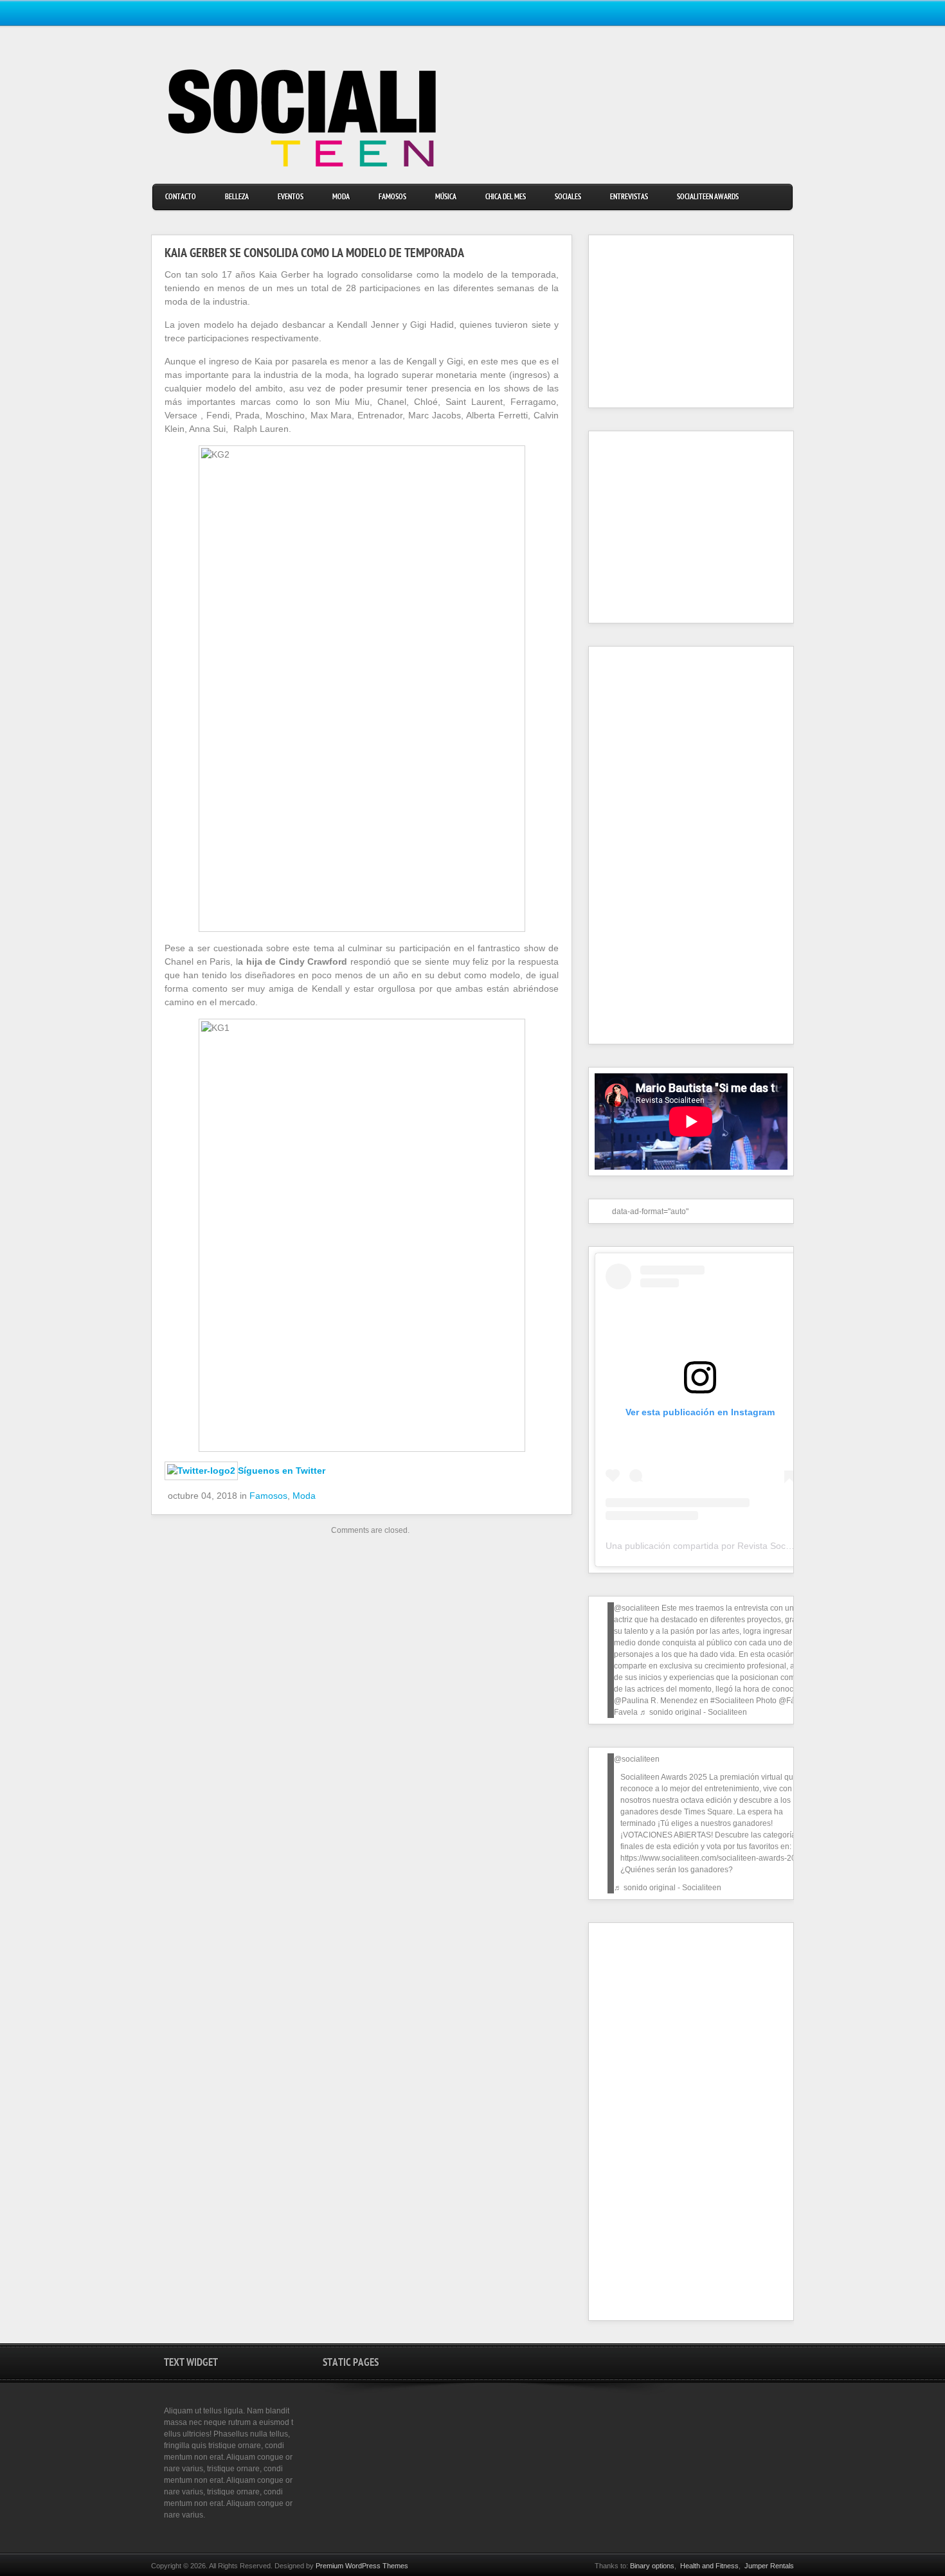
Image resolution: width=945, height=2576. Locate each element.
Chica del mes (506, 198)
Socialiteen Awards (708, 198)
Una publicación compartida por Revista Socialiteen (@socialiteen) (741, 1546)
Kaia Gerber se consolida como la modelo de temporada (314, 255)
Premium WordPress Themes (362, 2566)
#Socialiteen (732, 1701)
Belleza (237, 198)
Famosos (392, 198)
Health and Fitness (709, 2566)
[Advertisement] (675, 321)
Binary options (652, 2566)
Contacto (181, 198)
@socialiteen (637, 1608)
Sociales (568, 198)
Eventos (291, 198)
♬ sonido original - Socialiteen (693, 1712)
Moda (341, 198)
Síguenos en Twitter (282, 1471)
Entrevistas (629, 198)
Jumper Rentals (769, 2566)
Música (446, 198)
